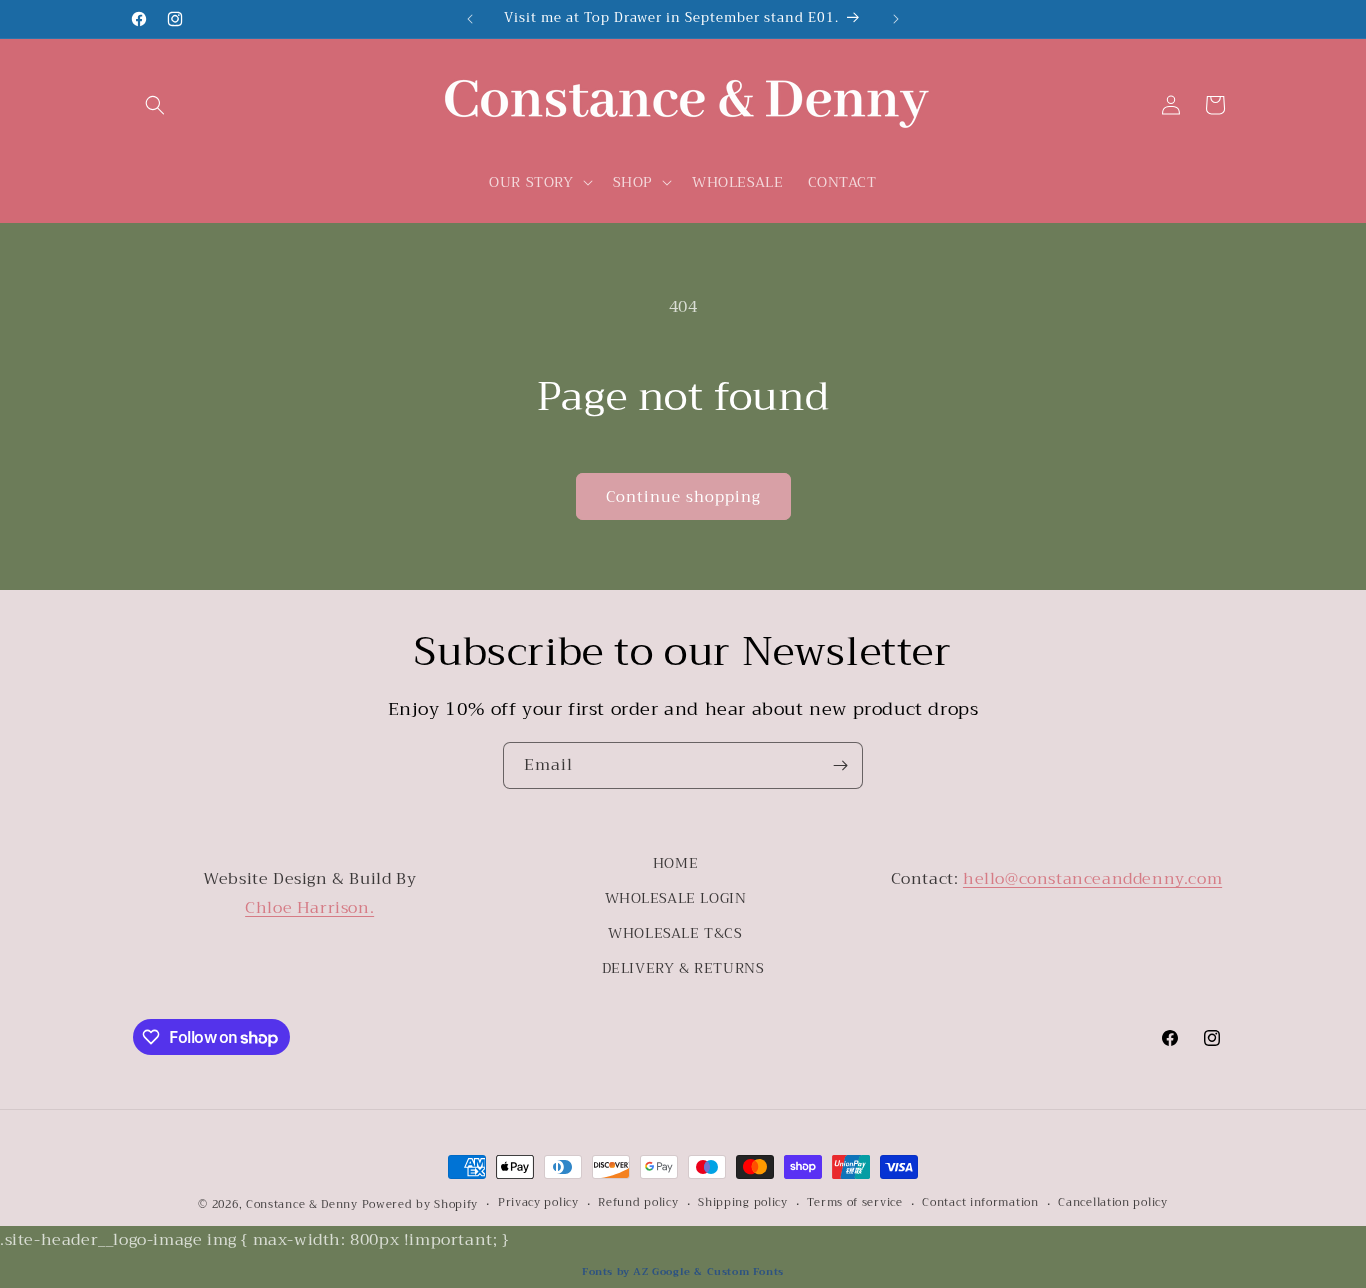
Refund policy (638, 1203)
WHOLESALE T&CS (675, 933)
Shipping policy (743, 1203)
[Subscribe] (840, 765)
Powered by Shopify (420, 1204)
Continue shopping (683, 497)
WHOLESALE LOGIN (676, 898)
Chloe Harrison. (309, 908)
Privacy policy (538, 1203)
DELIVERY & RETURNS (683, 968)
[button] (155, 105)
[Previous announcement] (470, 19)
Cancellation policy (1112, 1203)
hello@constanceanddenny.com (1092, 879)
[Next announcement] (896, 19)
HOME (675, 863)
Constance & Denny (302, 1204)
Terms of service (854, 1203)
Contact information (980, 1203)
